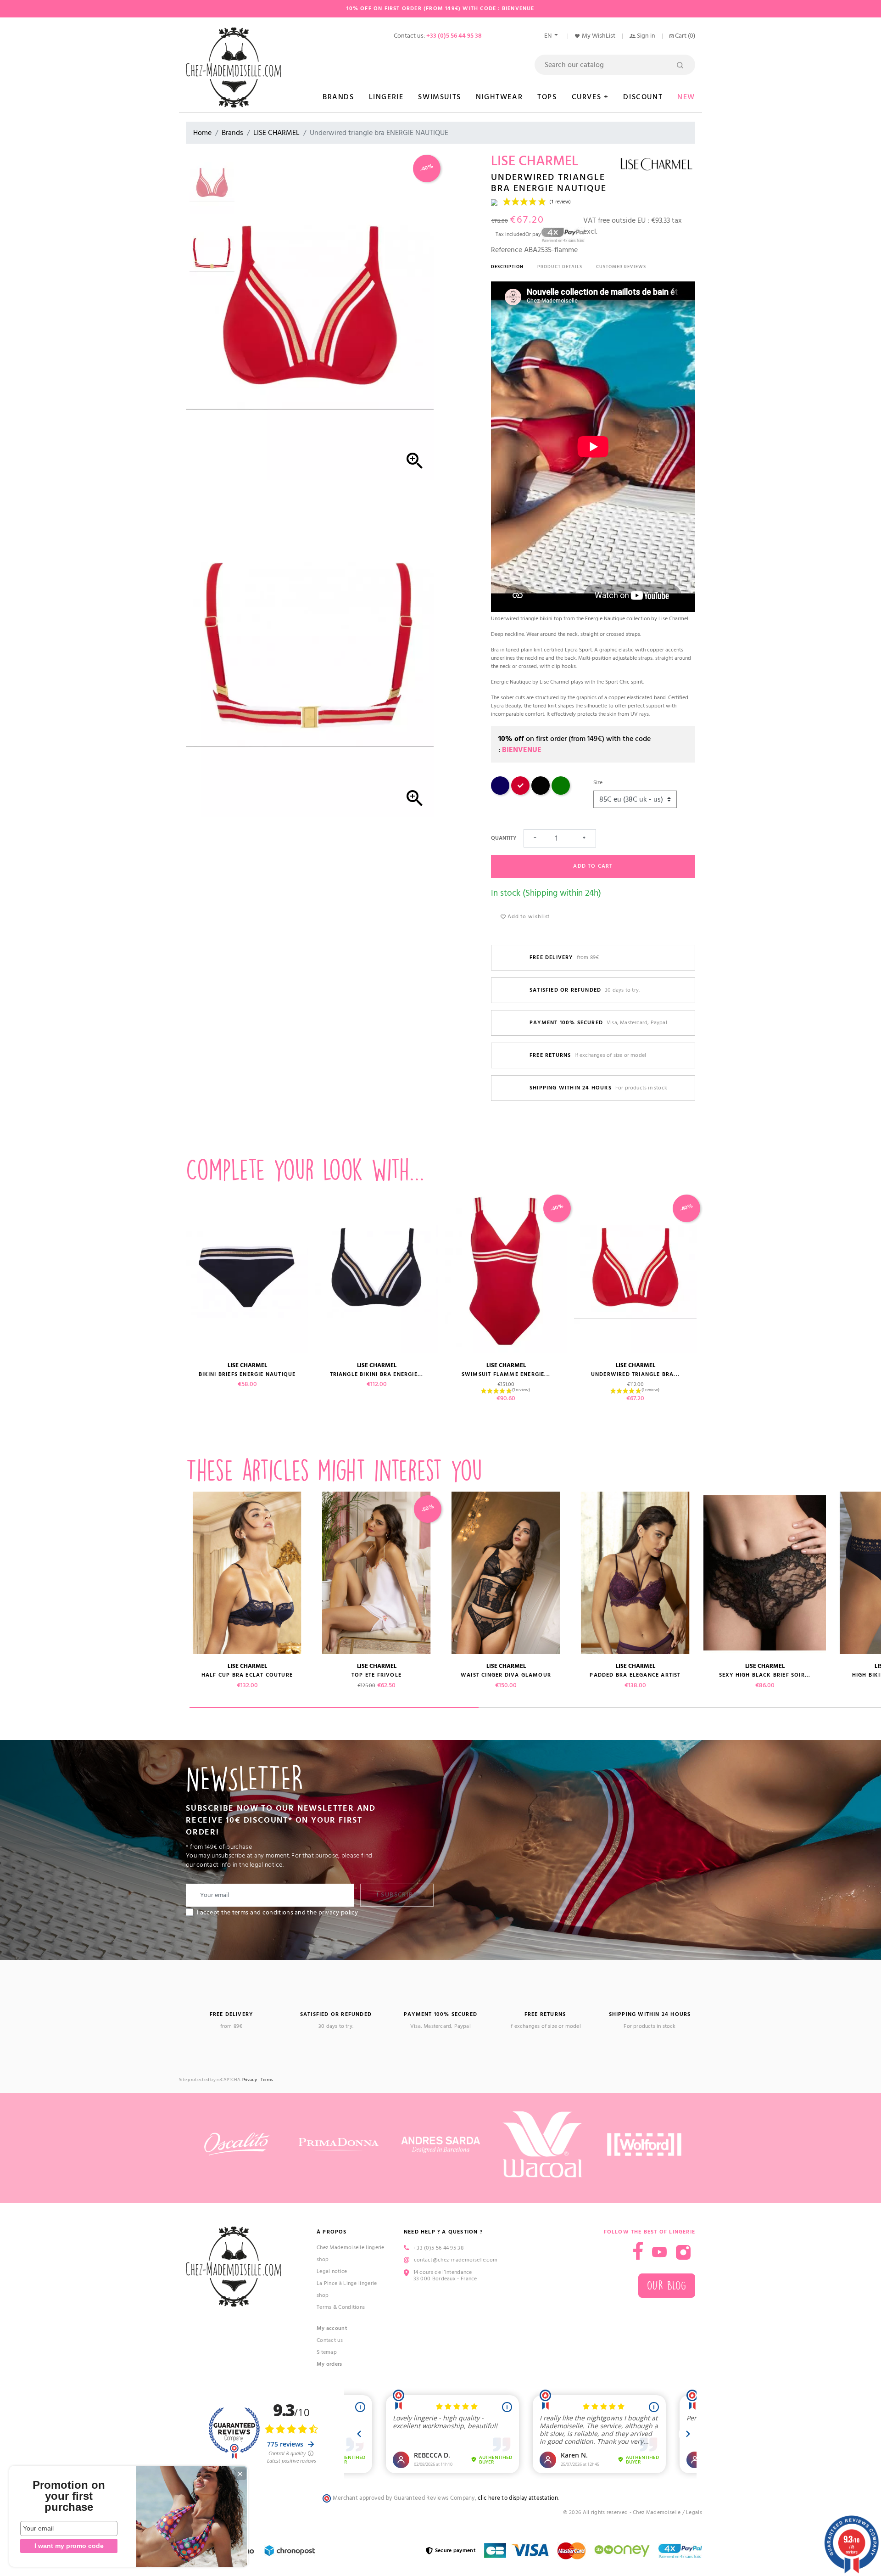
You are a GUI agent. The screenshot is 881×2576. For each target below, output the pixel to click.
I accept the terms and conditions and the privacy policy (278, 1913)
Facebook (638, 2251)
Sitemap (327, 2352)
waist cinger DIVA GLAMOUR (506, 1675)
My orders (329, 2364)
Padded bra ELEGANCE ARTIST (635, 1675)
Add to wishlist (528, 917)
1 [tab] (334, 1707)
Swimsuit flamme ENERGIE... (506, 1374)
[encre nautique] (500, 793)
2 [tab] (623, 1707)
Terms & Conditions (341, 2307)
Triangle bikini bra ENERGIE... (377, 1374)
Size (598, 783)
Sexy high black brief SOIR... (765, 1675)
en (549, 36)
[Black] (541, 793)
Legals (694, 2512)
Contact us (330, 2340)
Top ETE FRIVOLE (376, 1675)
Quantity (504, 838)
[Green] (561, 793)
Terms (267, 2080)
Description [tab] (507, 267)
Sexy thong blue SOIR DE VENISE (118, 1675)
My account (332, 2328)
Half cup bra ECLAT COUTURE (247, 1675)
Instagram (683, 2252)
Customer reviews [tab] (621, 267)
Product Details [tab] (560, 267)
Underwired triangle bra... (635, 1374)
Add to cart (593, 866)
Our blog (667, 2286)
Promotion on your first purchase (69, 2496)
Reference (507, 250)
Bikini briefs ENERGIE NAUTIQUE (247, 1374)
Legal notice (332, 2271)
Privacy (250, 2080)
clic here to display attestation (518, 2498)
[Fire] (520, 793)
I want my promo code (69, 2546)
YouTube (659, 2252)
